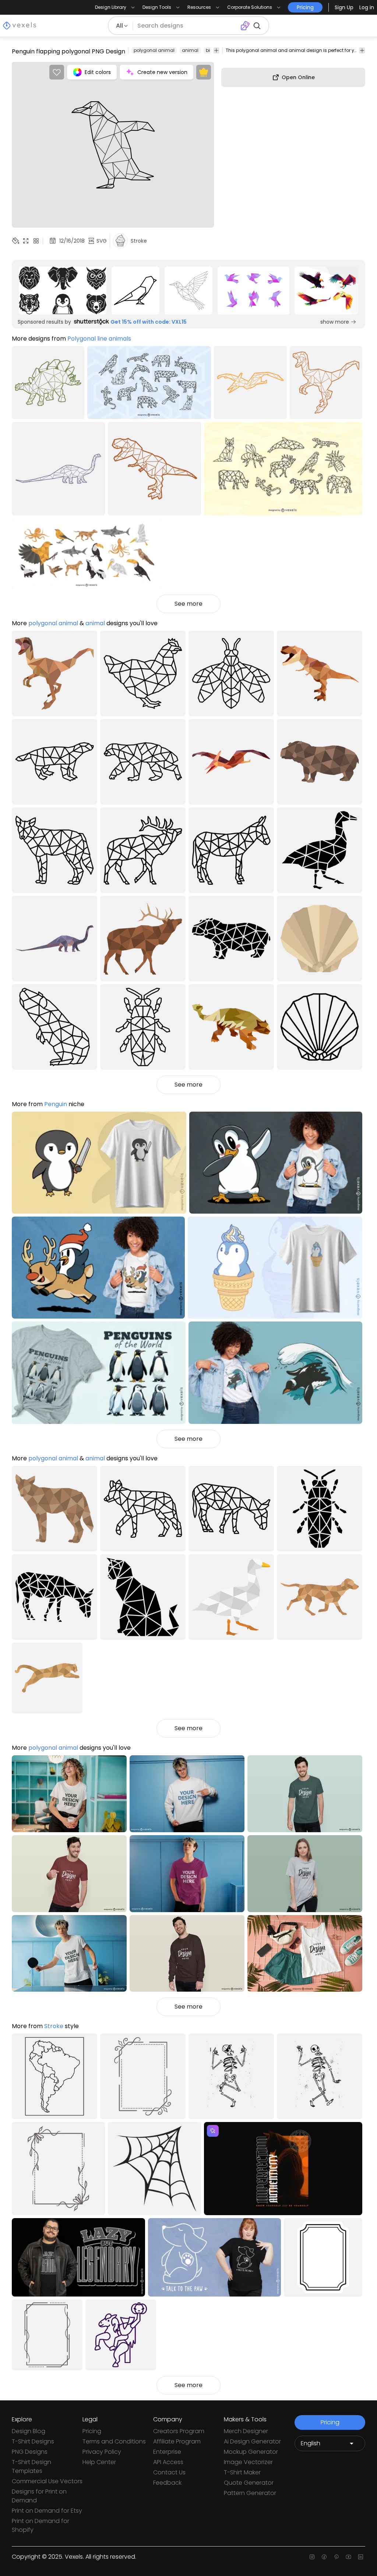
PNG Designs (30, 2452)
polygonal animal (154, 50)
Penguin (56, 1104)
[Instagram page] (312, 2557)
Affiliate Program (177, 2441)
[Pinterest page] (336, 2557)
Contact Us (169, 2472)
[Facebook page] (324, 2557)
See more (188, 604)
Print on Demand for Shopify (40, 2525)
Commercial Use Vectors (47, 2481)
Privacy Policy (102, 2452)
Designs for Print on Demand (39, 2496)
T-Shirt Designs (33, 2441)
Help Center (99, 2462)
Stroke (54, 2026)
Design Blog (29, 2431)
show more (335, 322)
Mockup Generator (251, 2452)
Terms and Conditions (114, 2441)
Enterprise (167, 2452)
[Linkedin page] (361, 2557)
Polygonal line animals (99, 339)
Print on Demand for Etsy (47, 2511)
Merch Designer (246, 2431)
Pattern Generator (250, 2493)
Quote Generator (249, 2483)
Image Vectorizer (248, 2462)
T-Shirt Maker (242, 2472)
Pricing (92, 2431)
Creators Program (179, 2431)
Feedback (167, 2483)
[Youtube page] (348, 2557)
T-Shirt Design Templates (31, 2466)
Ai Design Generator (252, 2441)
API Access (168, 2462)
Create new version (162, 72)
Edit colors (98, 72)
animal (190, 50)
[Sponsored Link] (63, 291)
